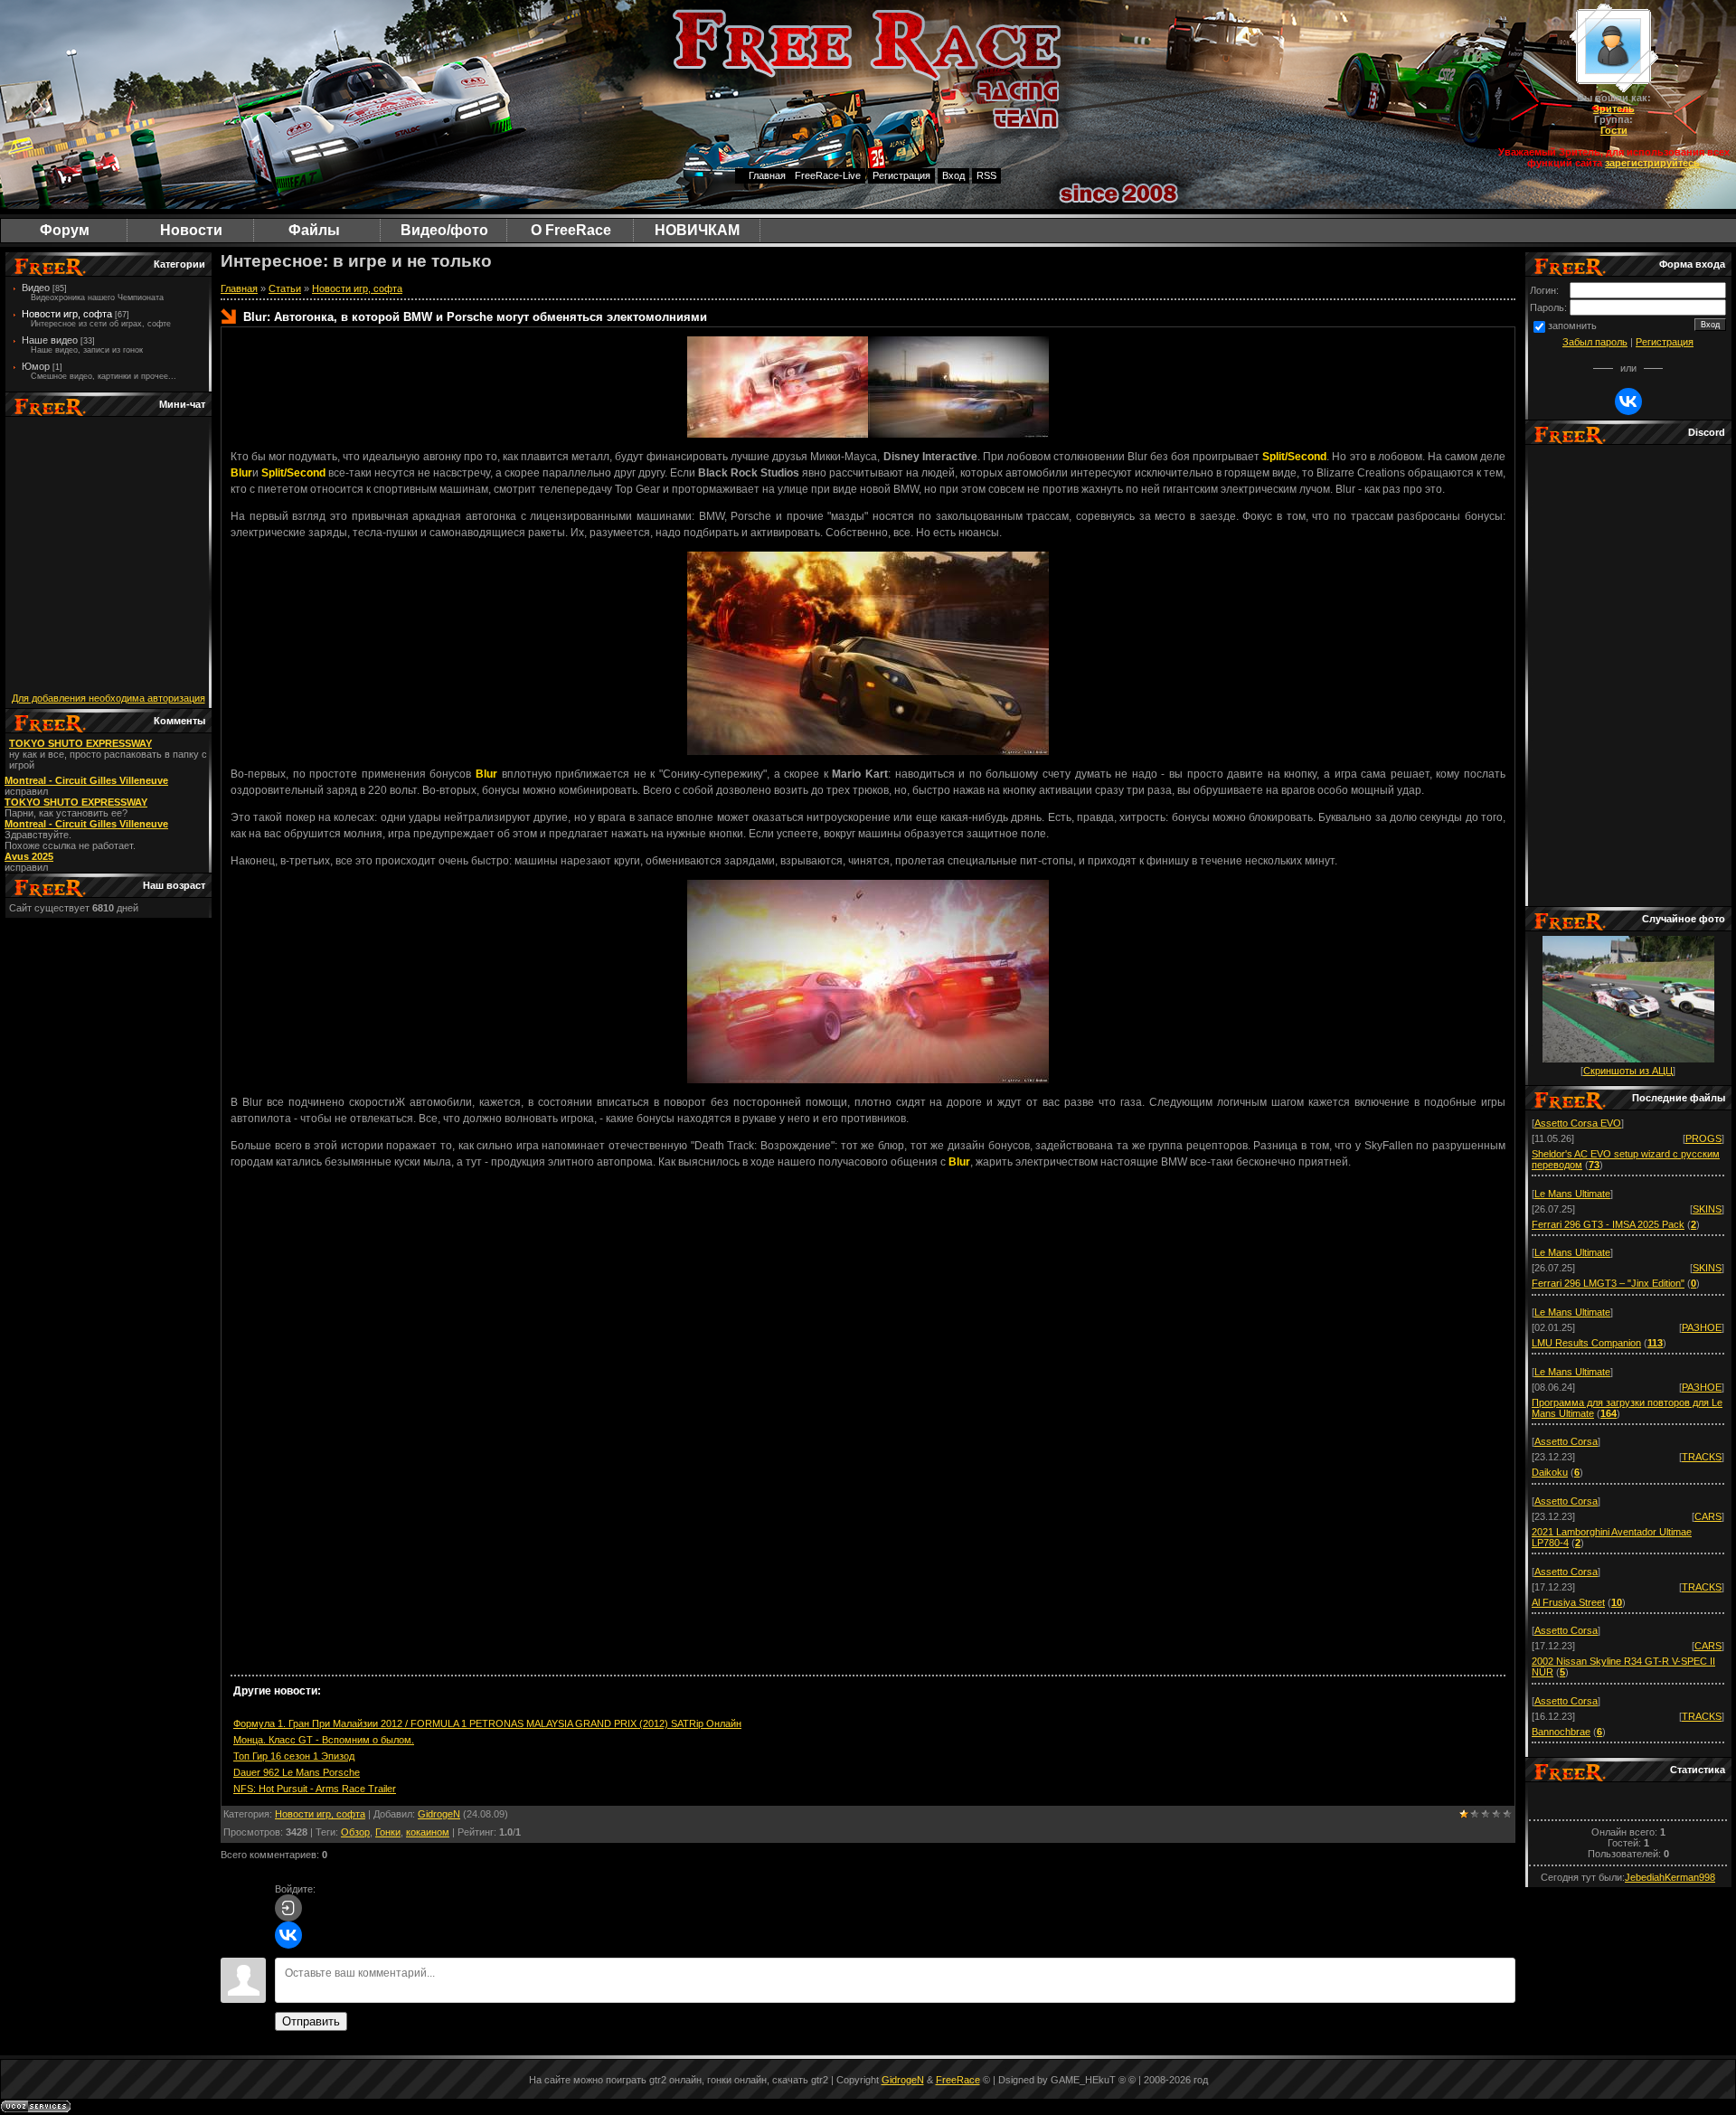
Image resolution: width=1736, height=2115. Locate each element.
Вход (953, 175)
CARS (1708, 1516)
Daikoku (1550, 1472)
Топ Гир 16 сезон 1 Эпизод (294, 1756)
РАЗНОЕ (1702, 1327)
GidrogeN (439, 1814)
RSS (986, 175)
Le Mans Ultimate (1572, 1194)
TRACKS (1702, 1457)
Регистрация (901, 175)
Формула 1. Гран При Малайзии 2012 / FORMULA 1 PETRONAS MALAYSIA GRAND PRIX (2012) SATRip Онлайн (487, 1723)
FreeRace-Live (828, 175)
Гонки (388, 1832)
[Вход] (288, 1908)
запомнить (1572, 326)
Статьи (285, 288)
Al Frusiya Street (1568, 1602)
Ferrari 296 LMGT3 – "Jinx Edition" (1608, 1283)
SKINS (1707, 1209)
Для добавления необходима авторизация (108, 698)
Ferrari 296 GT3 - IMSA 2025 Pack (1608, 1224)
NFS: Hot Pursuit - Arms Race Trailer (315, 1789)
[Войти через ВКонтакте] (288, 1935)
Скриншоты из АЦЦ (1628, 1071)
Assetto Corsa (1566, 1441)
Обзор (355, 1832)
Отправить (311, 2021)
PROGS (1703, 1138)
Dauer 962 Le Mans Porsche (297, 1772)
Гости (1614, 130)
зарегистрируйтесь (1652, 163)
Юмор (36, 366)
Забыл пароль (1595, 342)
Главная (767, 175)
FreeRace (958, 2080)
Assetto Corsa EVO (1578, 1123)
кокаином (428, 1832)
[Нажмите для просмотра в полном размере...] (778, 434)
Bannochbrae (1561, 1732)
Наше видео (50, 340)
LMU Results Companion (1586, 1343)
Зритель (1614, 109)
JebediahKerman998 (1670, 1877)
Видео (36, 288)
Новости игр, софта (67, 314)
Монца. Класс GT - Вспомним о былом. (324, 1740)
